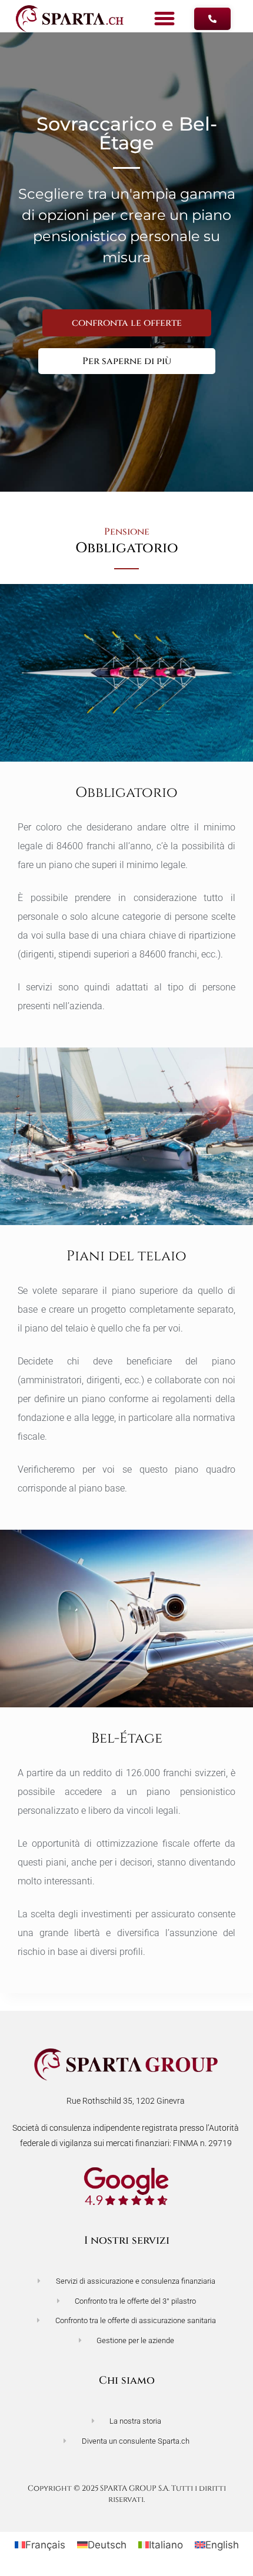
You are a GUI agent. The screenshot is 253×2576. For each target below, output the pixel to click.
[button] (165, 19)
